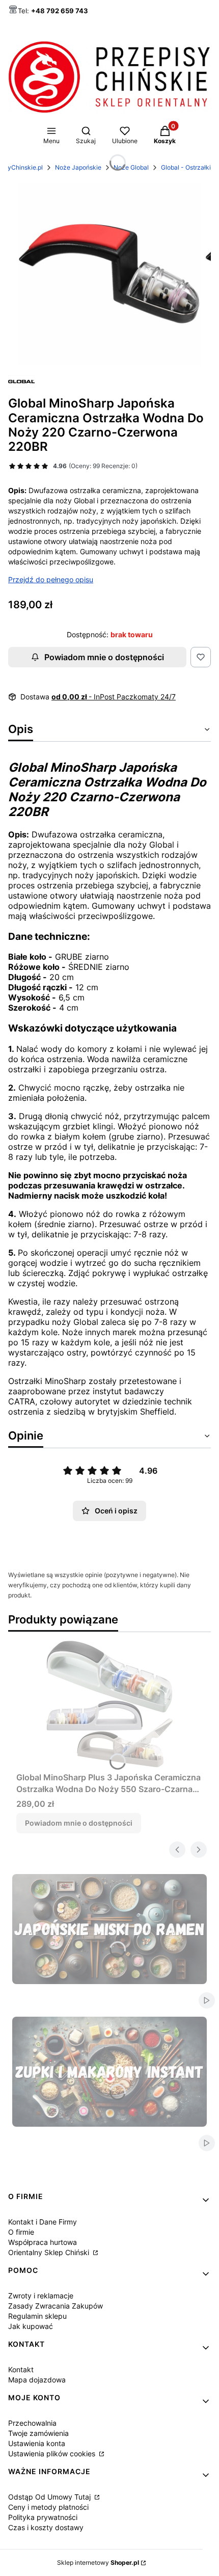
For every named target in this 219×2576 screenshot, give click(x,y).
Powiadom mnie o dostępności (104, 657)
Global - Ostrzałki (186, 167)
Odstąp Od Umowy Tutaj (50, 2497)
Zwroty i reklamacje (41, 2296)
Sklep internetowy (98, 2563)
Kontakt (21, 2369)
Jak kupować (31, 2326)
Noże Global (131, 167)
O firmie (21, 2232)
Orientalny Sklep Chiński (50, 2252)
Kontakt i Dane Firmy (43, 2222)
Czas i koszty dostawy (46, 2527)
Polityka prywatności (43, 2517)
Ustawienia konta (37, 2443)
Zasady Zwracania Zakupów (56, 2306)
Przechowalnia (32, 2423)
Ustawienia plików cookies (53, 2453)
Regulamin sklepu (37, 2316)
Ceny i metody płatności (48, 2507)
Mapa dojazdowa (37, 2380)
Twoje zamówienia (38, 2433)
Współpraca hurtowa (43, 2242)
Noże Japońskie (78, 167)
